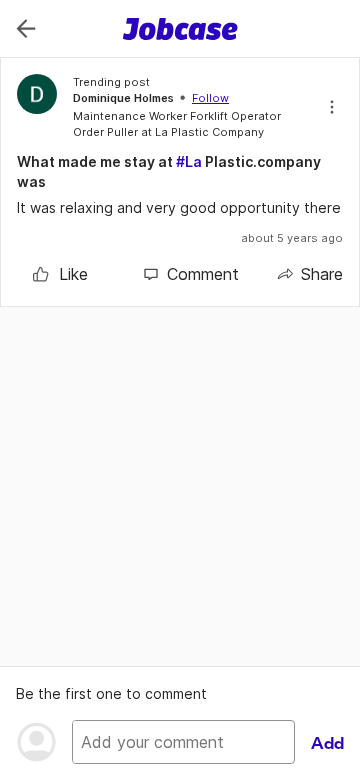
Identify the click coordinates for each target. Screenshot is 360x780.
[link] (60, 274)
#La (189, 161)
